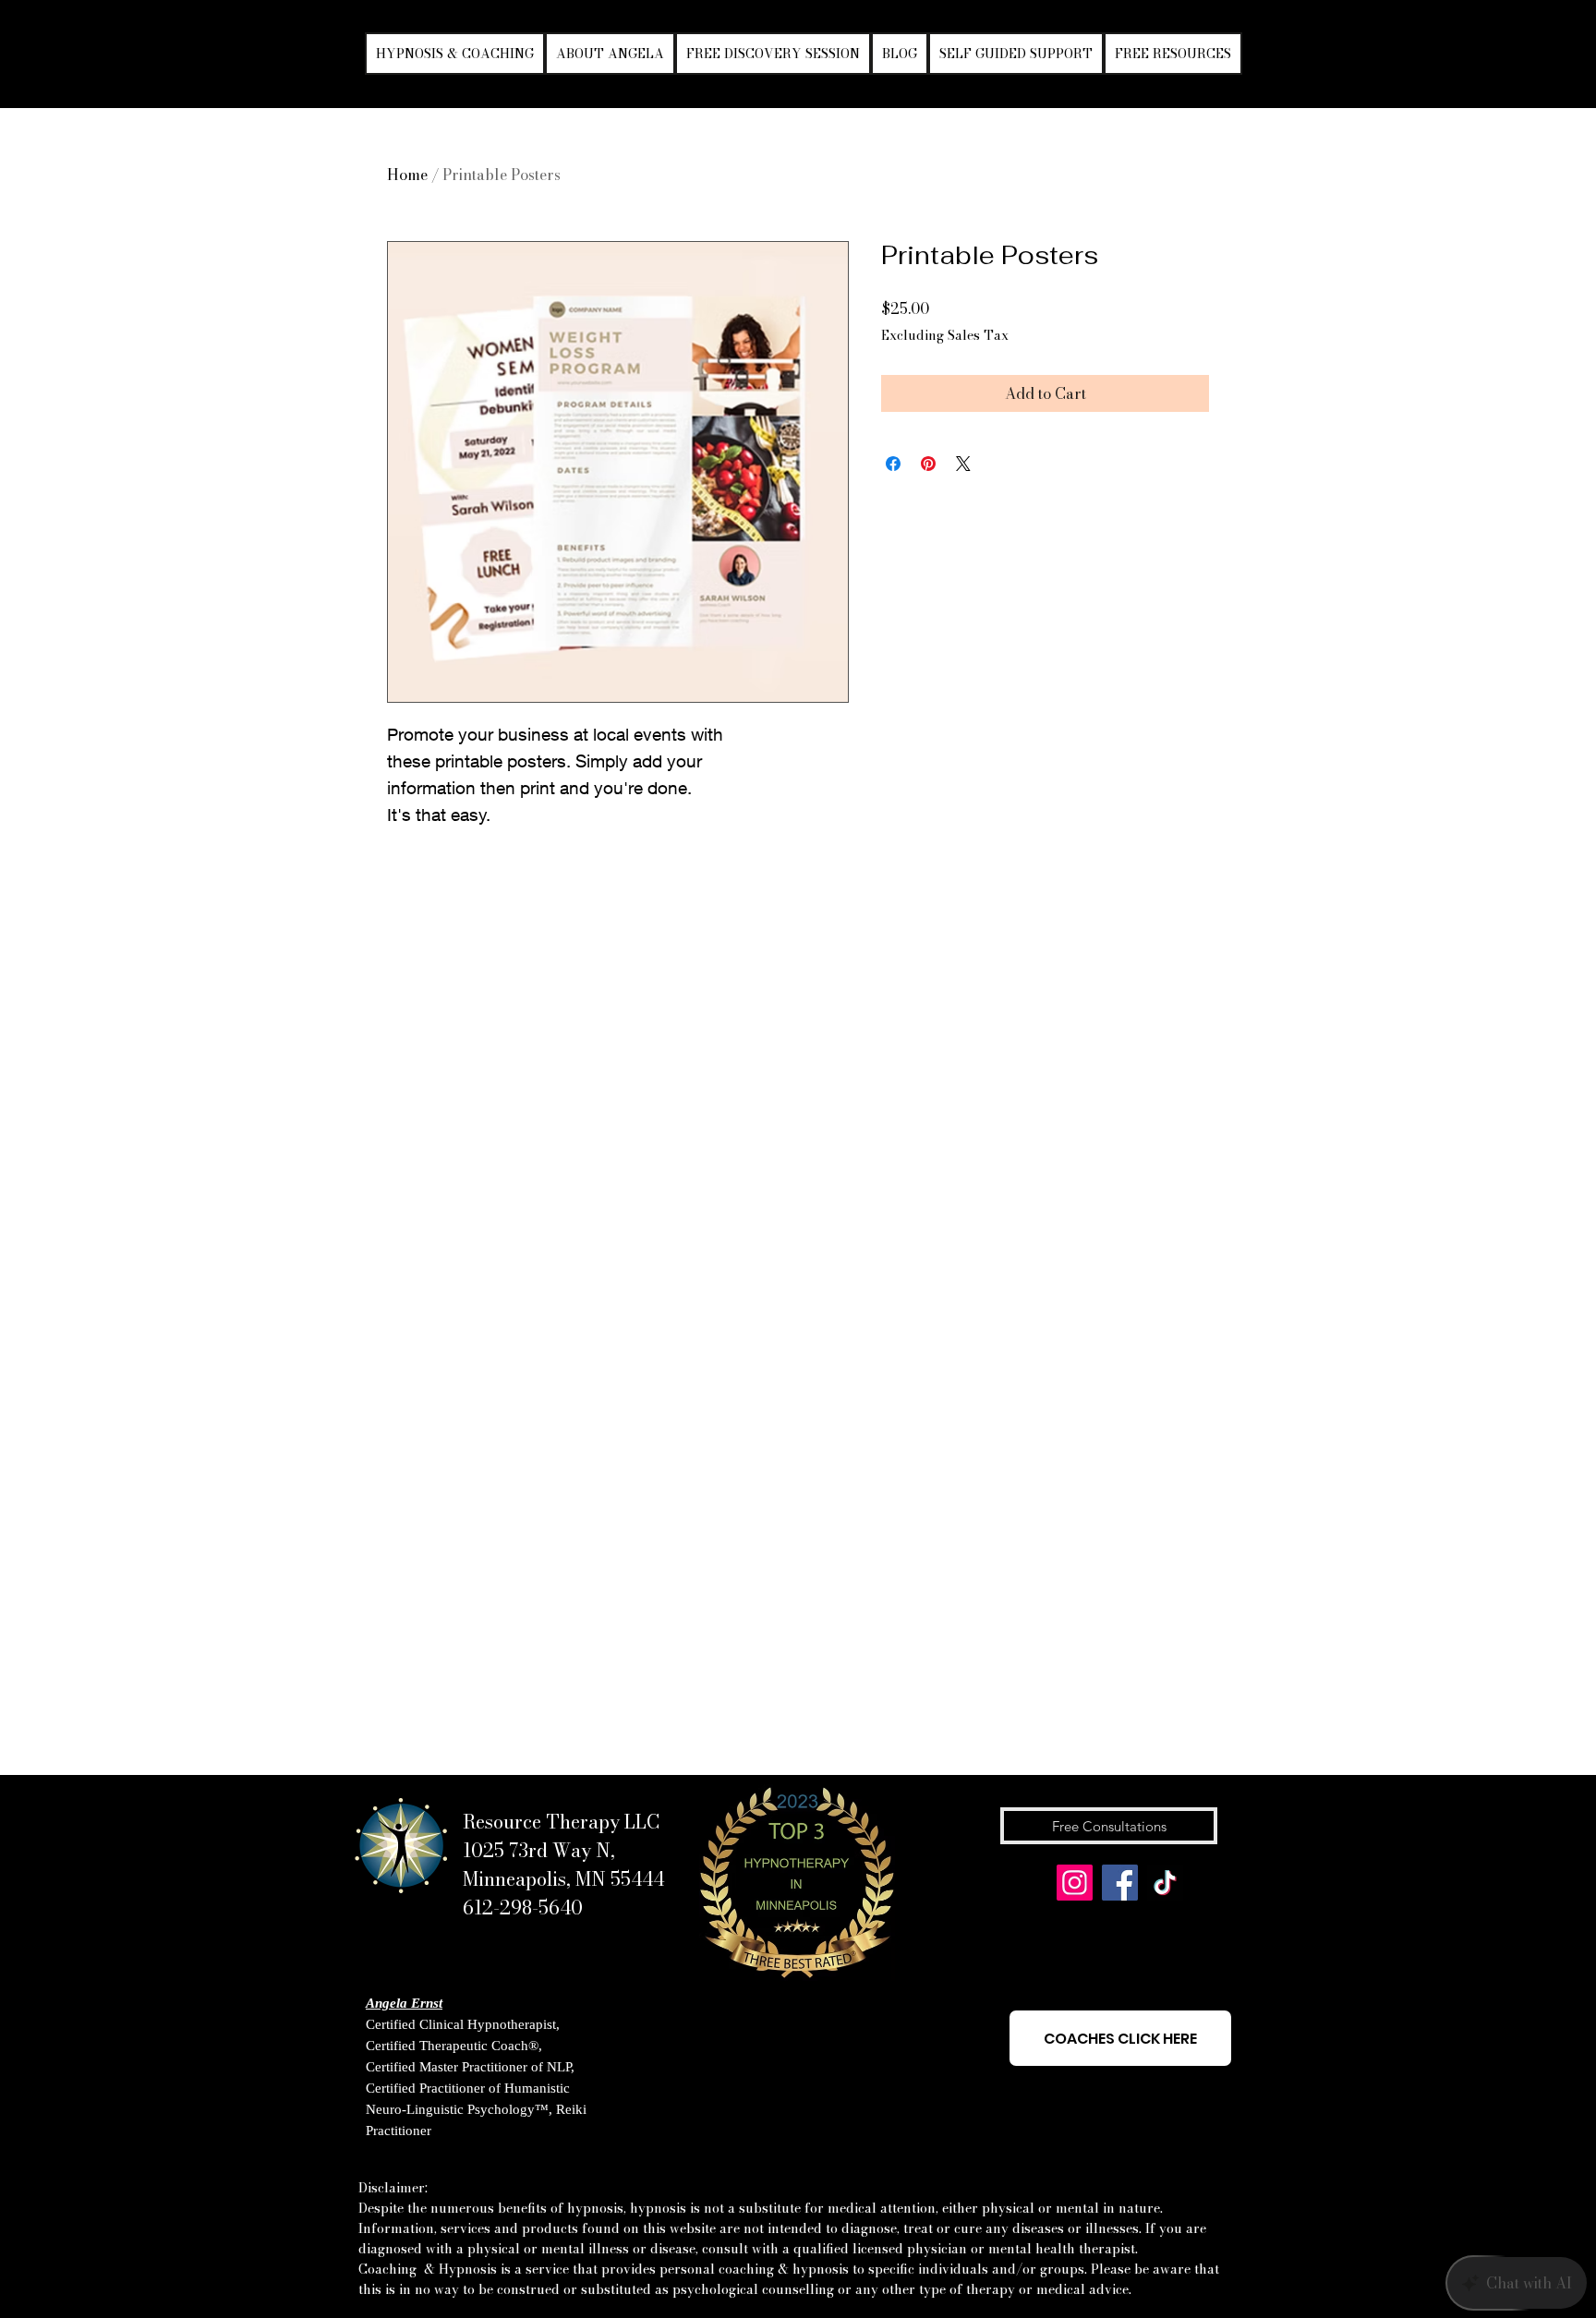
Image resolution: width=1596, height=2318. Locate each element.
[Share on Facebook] (893, 464)
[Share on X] (963, 464)
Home (407, 175)
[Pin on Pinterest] (928, 464)
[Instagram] (1075, 1883)
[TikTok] (1165, 1883)
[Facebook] (1120, 1883)
